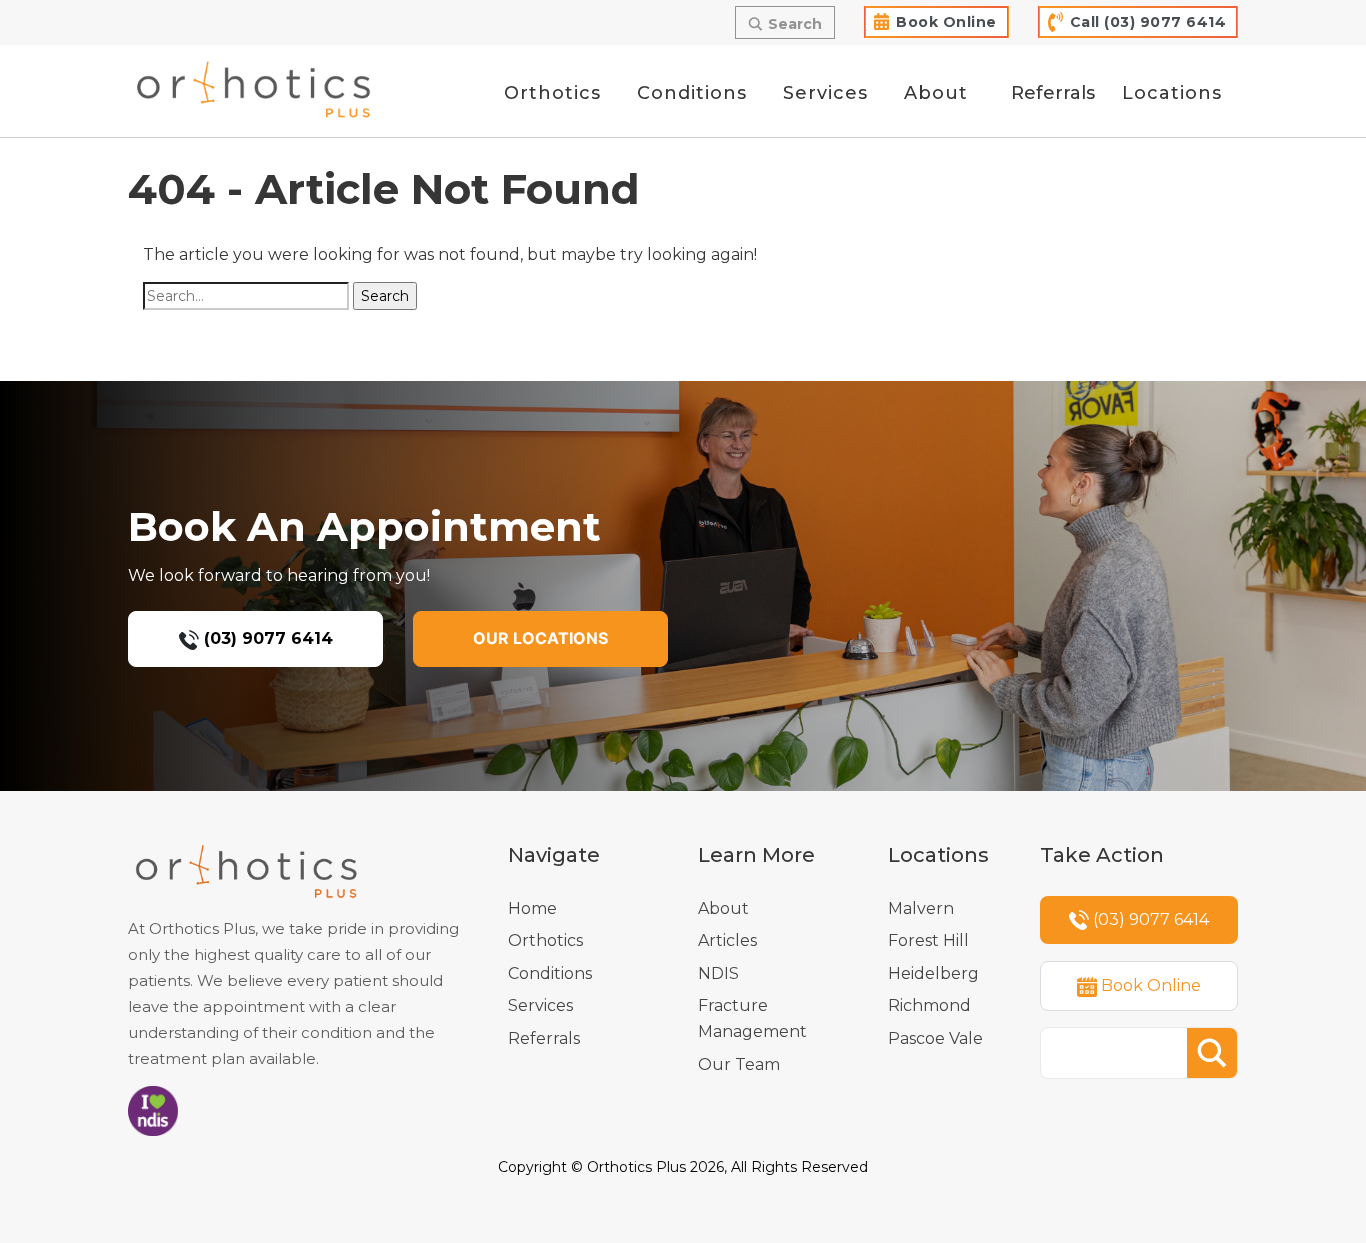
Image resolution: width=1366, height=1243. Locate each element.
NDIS (718, 973)
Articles (727, 940)
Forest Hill (928, 940)
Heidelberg (933, 973)
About (723, 908)
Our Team (739, 1064)
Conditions (550, 973)
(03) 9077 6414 (266, 638)
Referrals (544, 1038)
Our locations (540, 638)
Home (532, 908)
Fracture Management (752, 1018)
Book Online (946, 22)
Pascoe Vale (935, 1038)
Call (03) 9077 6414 (1148, 22)
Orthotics (545, 940)
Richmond (929, 1005)
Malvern (921, 908)
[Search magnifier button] (1212, 1053)
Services (540, 1005)
